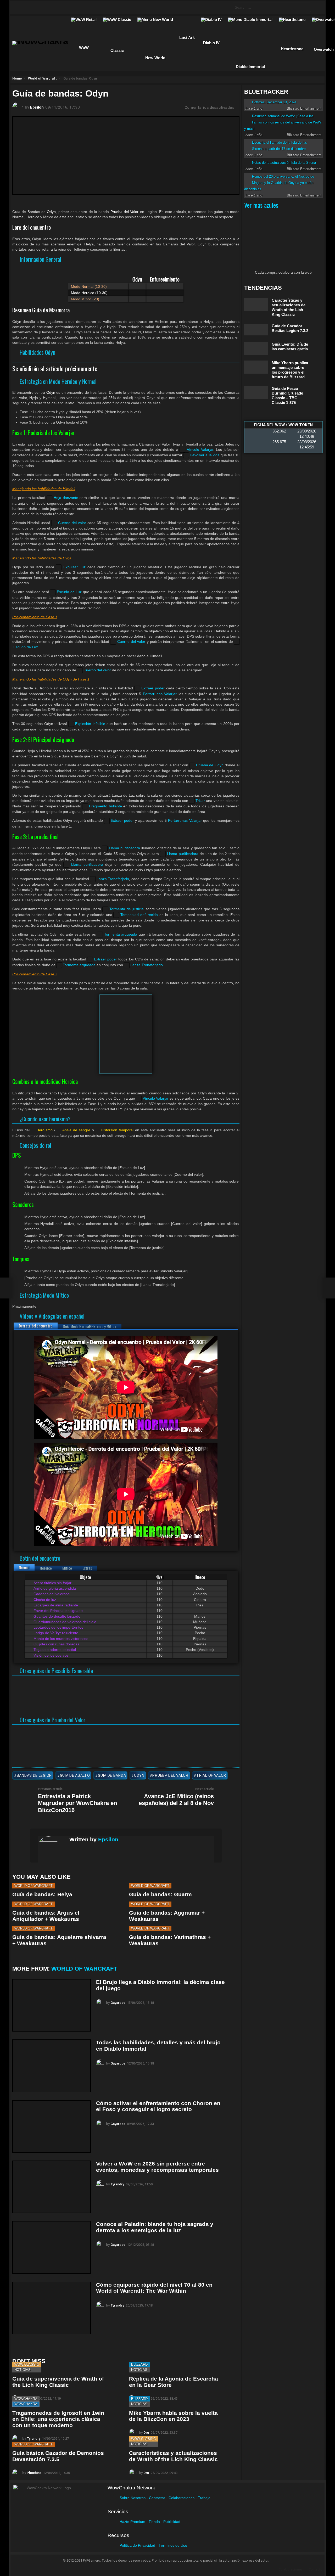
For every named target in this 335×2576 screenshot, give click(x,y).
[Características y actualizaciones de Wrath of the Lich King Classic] (256, 305)
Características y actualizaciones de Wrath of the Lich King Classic (173, 2456)
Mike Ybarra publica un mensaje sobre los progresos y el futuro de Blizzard (290, 370)
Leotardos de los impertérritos (58, 1627)
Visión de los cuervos (51, 1655)
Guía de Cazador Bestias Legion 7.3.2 (290, 328)
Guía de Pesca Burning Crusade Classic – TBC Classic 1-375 (287, 395)
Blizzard (139, 2364)
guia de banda (112, 1775)
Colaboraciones (182, 2498)
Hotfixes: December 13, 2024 (274, 102)
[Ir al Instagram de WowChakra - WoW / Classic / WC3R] (82, 7)
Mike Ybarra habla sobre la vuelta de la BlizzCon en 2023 (173, 2416)
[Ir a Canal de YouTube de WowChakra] (52, 7)
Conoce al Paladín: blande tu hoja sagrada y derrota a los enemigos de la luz (155, 2227)
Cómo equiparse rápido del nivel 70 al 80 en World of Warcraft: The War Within (154, 2288)
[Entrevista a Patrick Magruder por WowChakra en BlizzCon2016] (6, 1288)
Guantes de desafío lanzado (56, 1616)
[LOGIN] (317, 7)
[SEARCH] (224, 7)
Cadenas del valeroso (51, 1594)
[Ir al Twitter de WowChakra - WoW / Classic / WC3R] (31, 7)
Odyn (139, 1775)
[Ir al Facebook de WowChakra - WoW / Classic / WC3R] (21, 7)
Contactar (157, 2498)
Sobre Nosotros (133, 2498)
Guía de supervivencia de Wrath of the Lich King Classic (58, 2382)
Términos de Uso (173, 2545)
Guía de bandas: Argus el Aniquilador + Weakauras (46, 1916)
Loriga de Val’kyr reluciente (55, 1633)
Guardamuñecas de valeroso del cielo (64, 1622)
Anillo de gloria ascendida (54, 1588)
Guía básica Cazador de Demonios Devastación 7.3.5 (58, 2456)
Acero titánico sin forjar (52, 1583)
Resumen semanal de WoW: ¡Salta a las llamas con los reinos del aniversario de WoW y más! (283, 122)
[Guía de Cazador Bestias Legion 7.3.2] (256, 330)
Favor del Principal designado (58, 1611)
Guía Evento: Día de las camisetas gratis (290, 347)
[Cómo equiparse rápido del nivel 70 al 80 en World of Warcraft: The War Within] (52, 2308)
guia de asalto (75, 1775)
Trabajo (204, 2498)
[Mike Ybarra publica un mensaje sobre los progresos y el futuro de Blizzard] (256, 367)
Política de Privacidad (137, 2545)
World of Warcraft (33, 1886)
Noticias (23, 2370)
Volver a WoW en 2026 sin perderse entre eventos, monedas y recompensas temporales (157, 2167)
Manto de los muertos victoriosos (60, 1639)
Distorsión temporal (117, 1130)
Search (306, 8)
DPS (17, 1155)
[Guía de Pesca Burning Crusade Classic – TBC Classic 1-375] (256, 393)
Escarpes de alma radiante (55, 1605)
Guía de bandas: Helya (42, 1894)
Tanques (21, 1259)
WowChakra (26, 2399)
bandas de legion (34, 1775)
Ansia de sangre (76, 1130)
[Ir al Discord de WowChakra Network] (62, 7)
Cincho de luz (44, 1600)
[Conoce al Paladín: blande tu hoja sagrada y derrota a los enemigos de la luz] (52, 2247)
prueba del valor (170, 1775)
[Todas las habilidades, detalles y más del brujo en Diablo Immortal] (52, 2066)
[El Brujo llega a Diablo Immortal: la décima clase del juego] (52, 2005)
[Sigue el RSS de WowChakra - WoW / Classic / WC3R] (72, 7)
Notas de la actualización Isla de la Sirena (284, 163)
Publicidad (172, 2522)
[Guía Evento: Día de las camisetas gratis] (256, 349)
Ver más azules (261, 205)
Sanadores (23, 1204)
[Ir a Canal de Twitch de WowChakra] (41, 7)
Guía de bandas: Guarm (160, 1894)
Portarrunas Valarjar (160, 694)
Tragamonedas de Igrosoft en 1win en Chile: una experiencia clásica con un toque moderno (58, 2419)
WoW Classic (27, 2364)
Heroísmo (44, 1130)
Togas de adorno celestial (54, 1650)
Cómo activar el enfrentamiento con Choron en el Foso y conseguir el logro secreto (158, 2106)
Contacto (316, 2569)
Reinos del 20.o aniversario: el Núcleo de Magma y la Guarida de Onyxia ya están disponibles (279, 183)
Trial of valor (211, 1775)
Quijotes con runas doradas (56, 1644)
